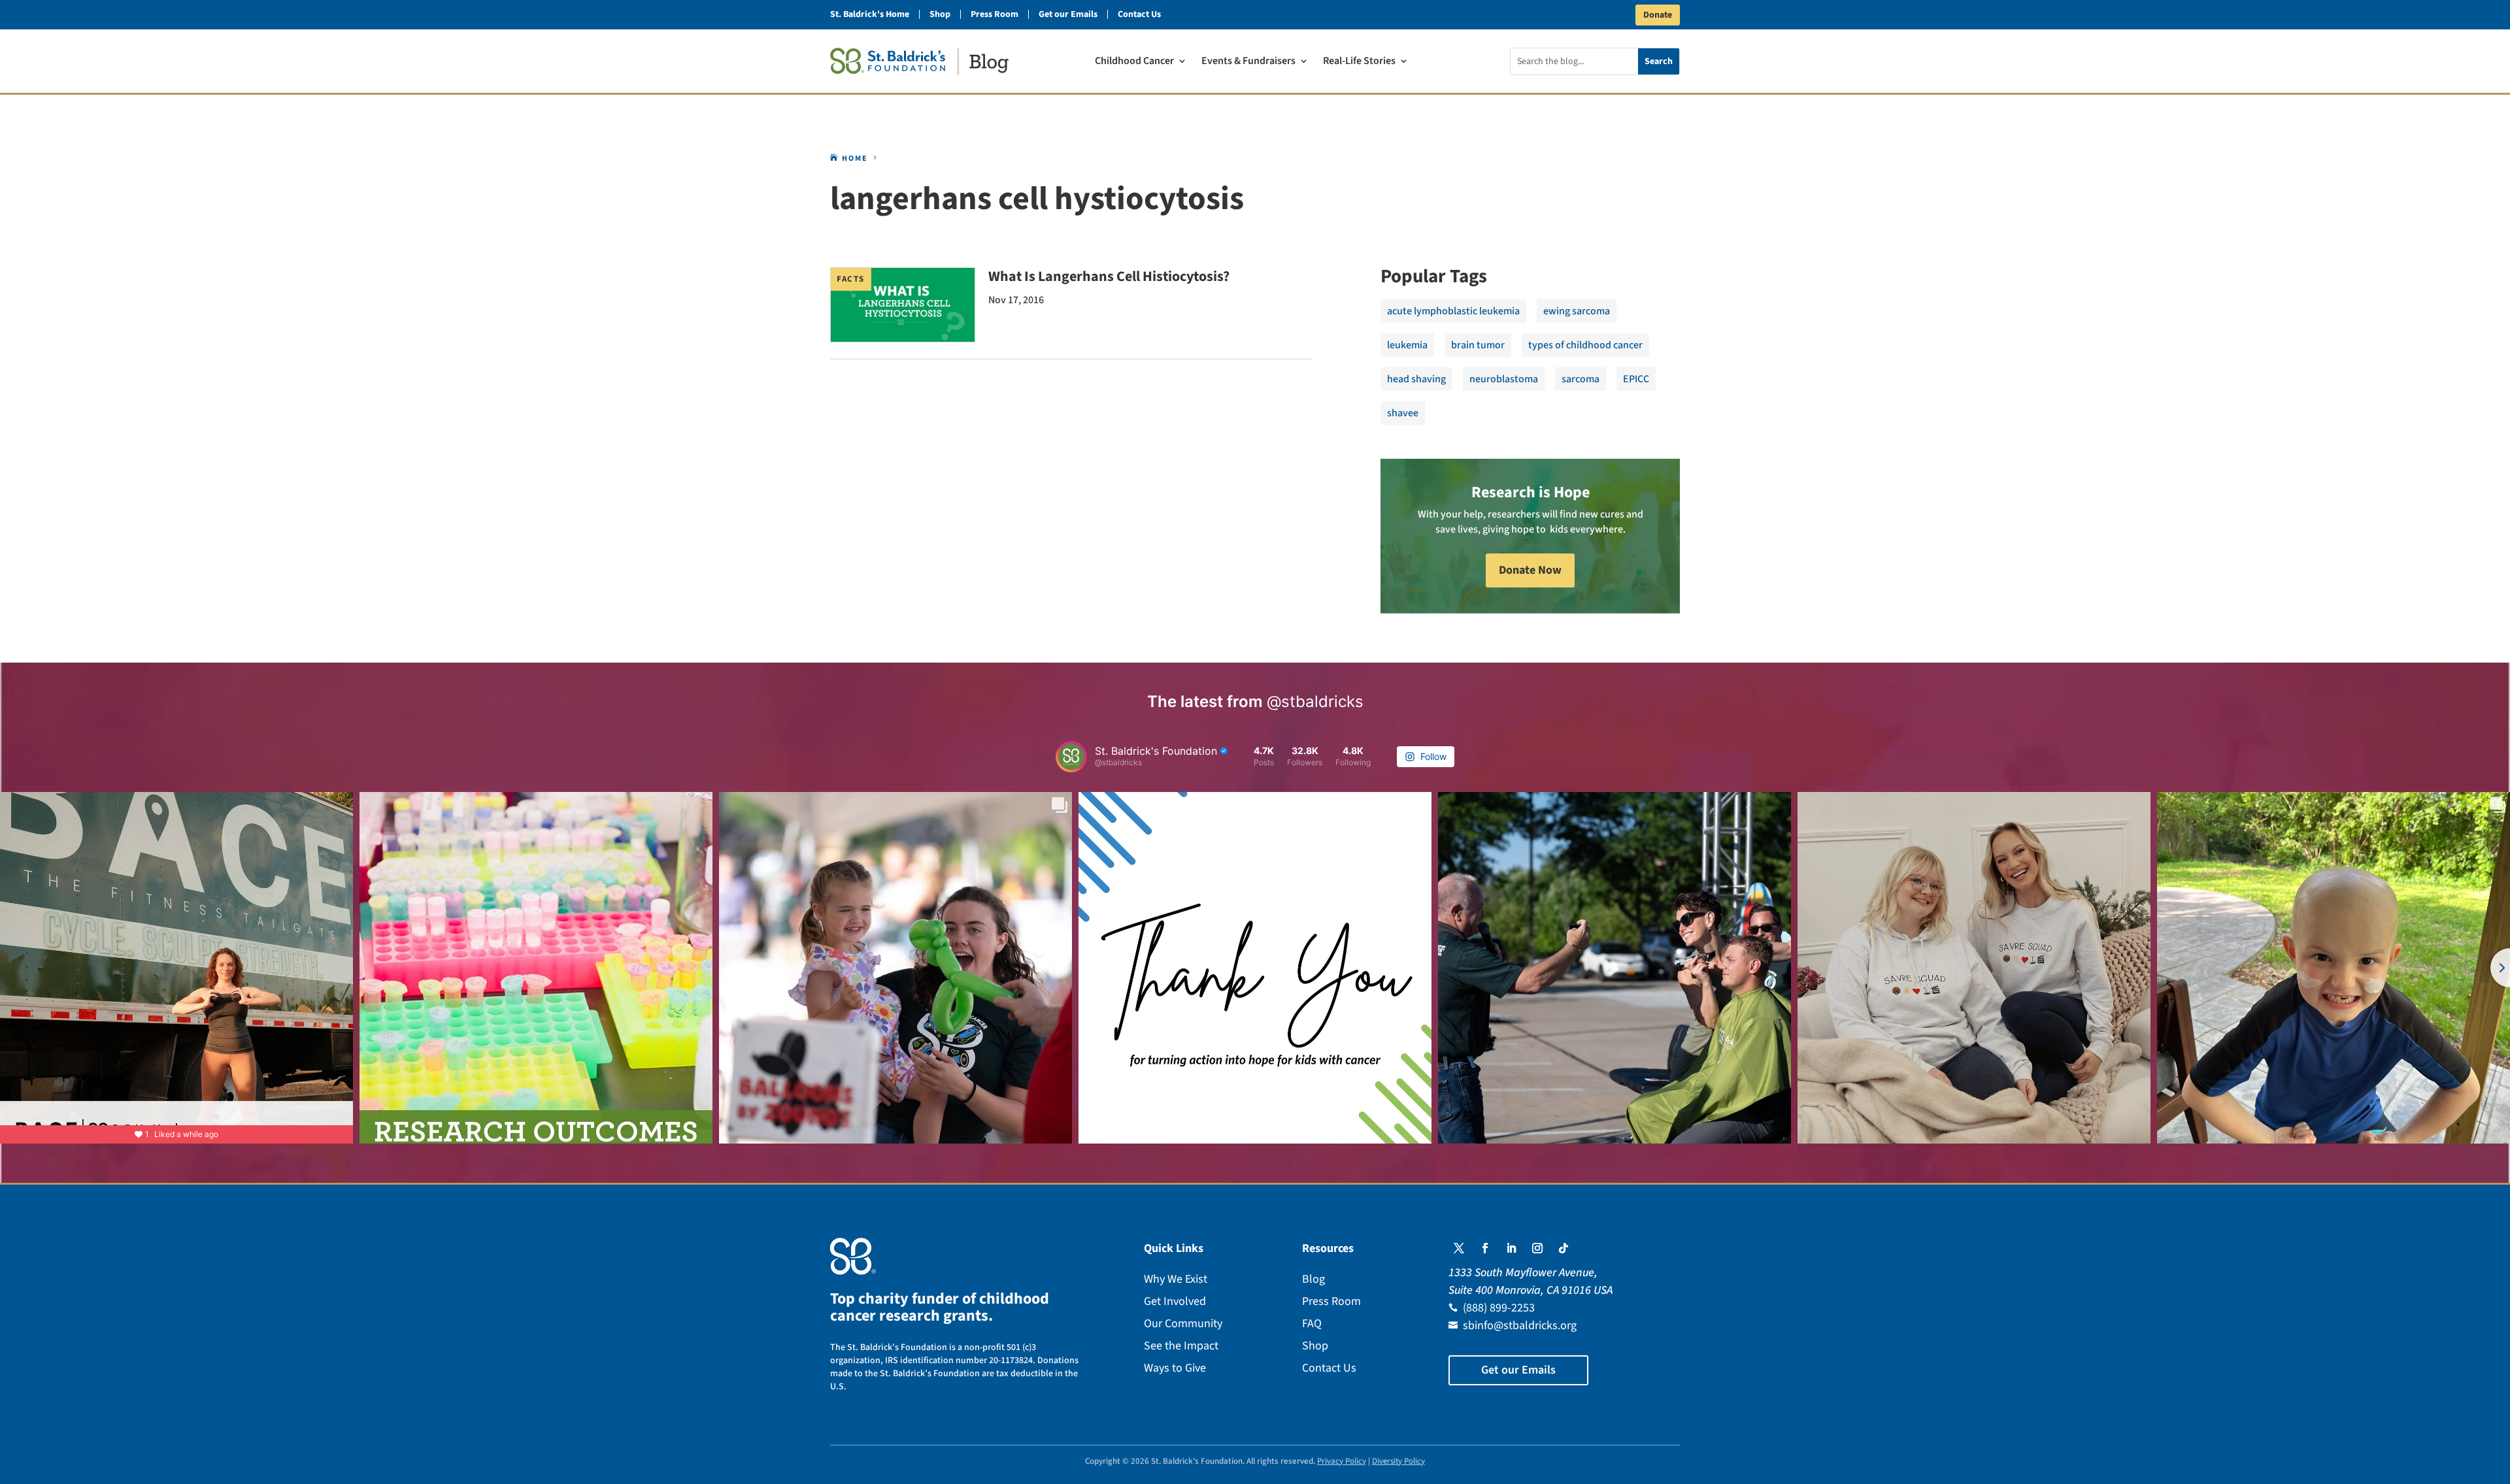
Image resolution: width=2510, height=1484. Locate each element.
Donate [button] (1658, 15)
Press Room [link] (995, 14)
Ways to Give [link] (1175, 1368)
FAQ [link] (1312, 1324)
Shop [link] (940, 14)
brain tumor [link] (1478, 345)
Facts (851, 279)
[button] (1459, 1248)
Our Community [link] (1183, 1324)
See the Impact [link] (1181, 1346)
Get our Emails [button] (1518, 1370)
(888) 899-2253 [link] (1499, 1308)
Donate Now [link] (1530, 570)
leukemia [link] (1407, 345)
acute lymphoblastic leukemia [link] (1453, 311)
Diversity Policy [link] (1398, 1461)
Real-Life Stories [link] (1359, 62)
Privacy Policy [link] (1342, 1461)
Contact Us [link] (1139, 14)
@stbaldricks (1315, 701)
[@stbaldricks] (1071, 757)
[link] (919, 61)
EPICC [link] (1636, 379)
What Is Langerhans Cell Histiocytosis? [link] (1109, 276)
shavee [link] (1403, 413)
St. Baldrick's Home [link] (870, 14)
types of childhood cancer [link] (1585, 345)
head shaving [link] (1416, 379)
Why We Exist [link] (1176, 1279)
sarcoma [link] (1581, 379)
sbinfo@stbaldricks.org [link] (1520, 1326)
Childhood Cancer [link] (1134, 62)
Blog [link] (1314, 1279)
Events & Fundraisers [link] (1248, 62)
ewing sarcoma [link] (1577, 311)
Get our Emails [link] (1068, 14)
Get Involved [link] (1175, 1301)
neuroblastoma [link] (1504, 379)
